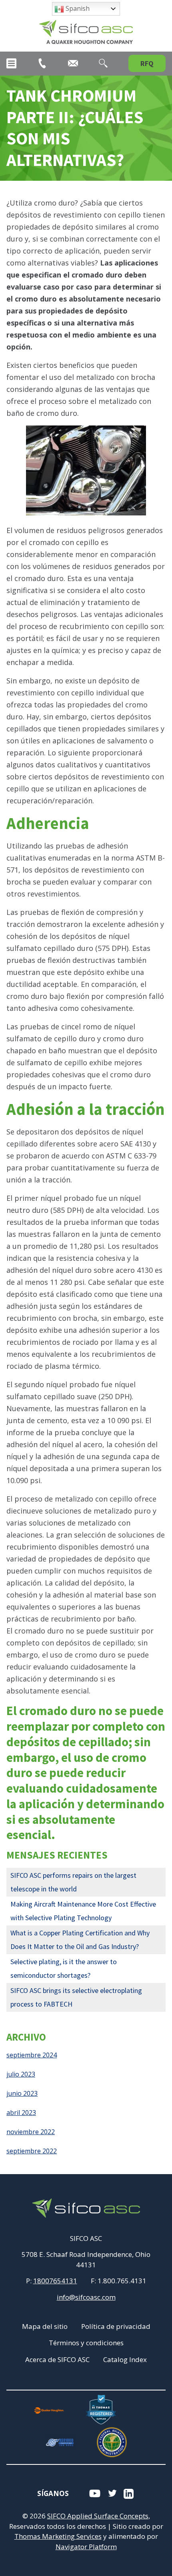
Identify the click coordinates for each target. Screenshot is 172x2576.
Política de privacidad (116, 2326)
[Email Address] (73, 63)
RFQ (147, 63)
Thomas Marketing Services (58, 2536)
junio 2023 (22, 2093)
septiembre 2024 (32, 2055)
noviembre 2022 (31, 2132)
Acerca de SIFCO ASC (57, 2359)
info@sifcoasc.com (86, 2297)
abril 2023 (21, 2113)
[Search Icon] (103, 63)
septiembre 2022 (32, 2151)
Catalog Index (125, 2359)
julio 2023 (21, 2074)
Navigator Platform (86, 2547)
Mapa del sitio (45, 2326)
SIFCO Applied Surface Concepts (98, 2516)
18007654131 (55, 2281)
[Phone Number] (42, 63)
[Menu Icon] (11, 63)
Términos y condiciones (86, 2343)
